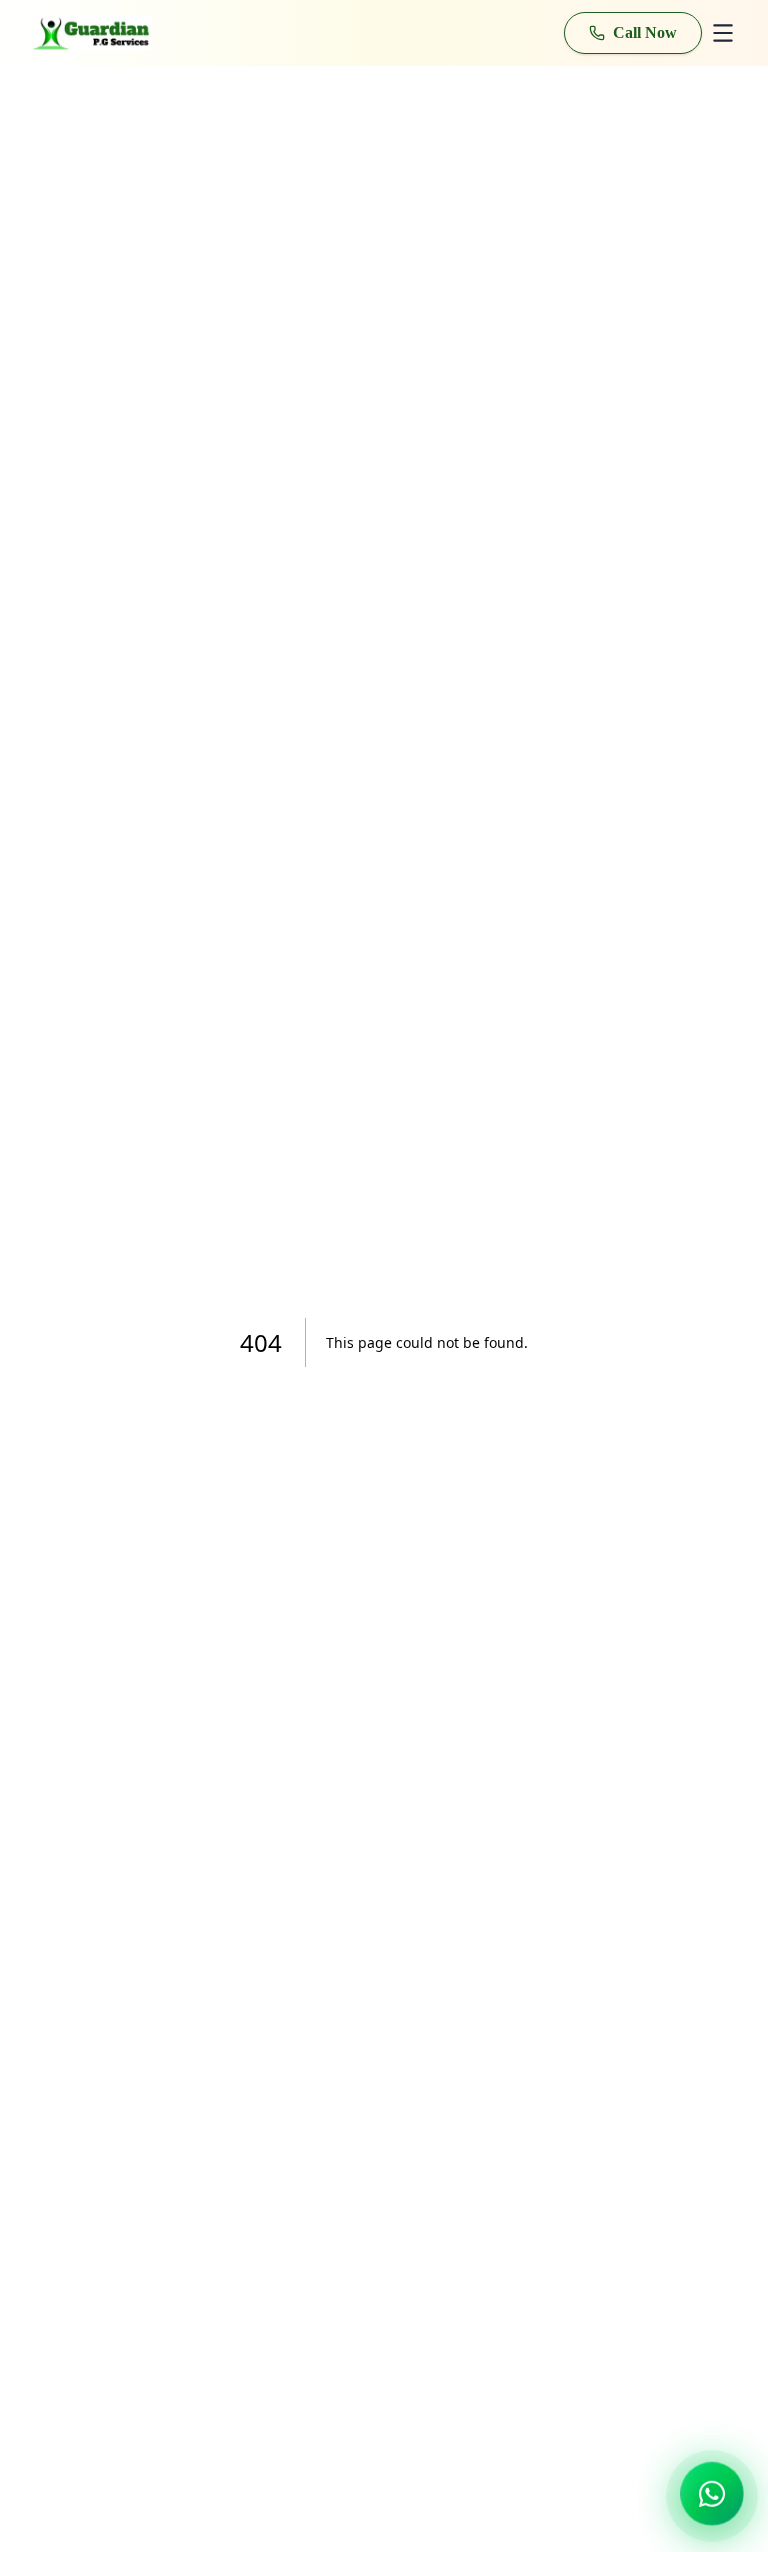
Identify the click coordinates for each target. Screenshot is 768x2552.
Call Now (645, 32)
